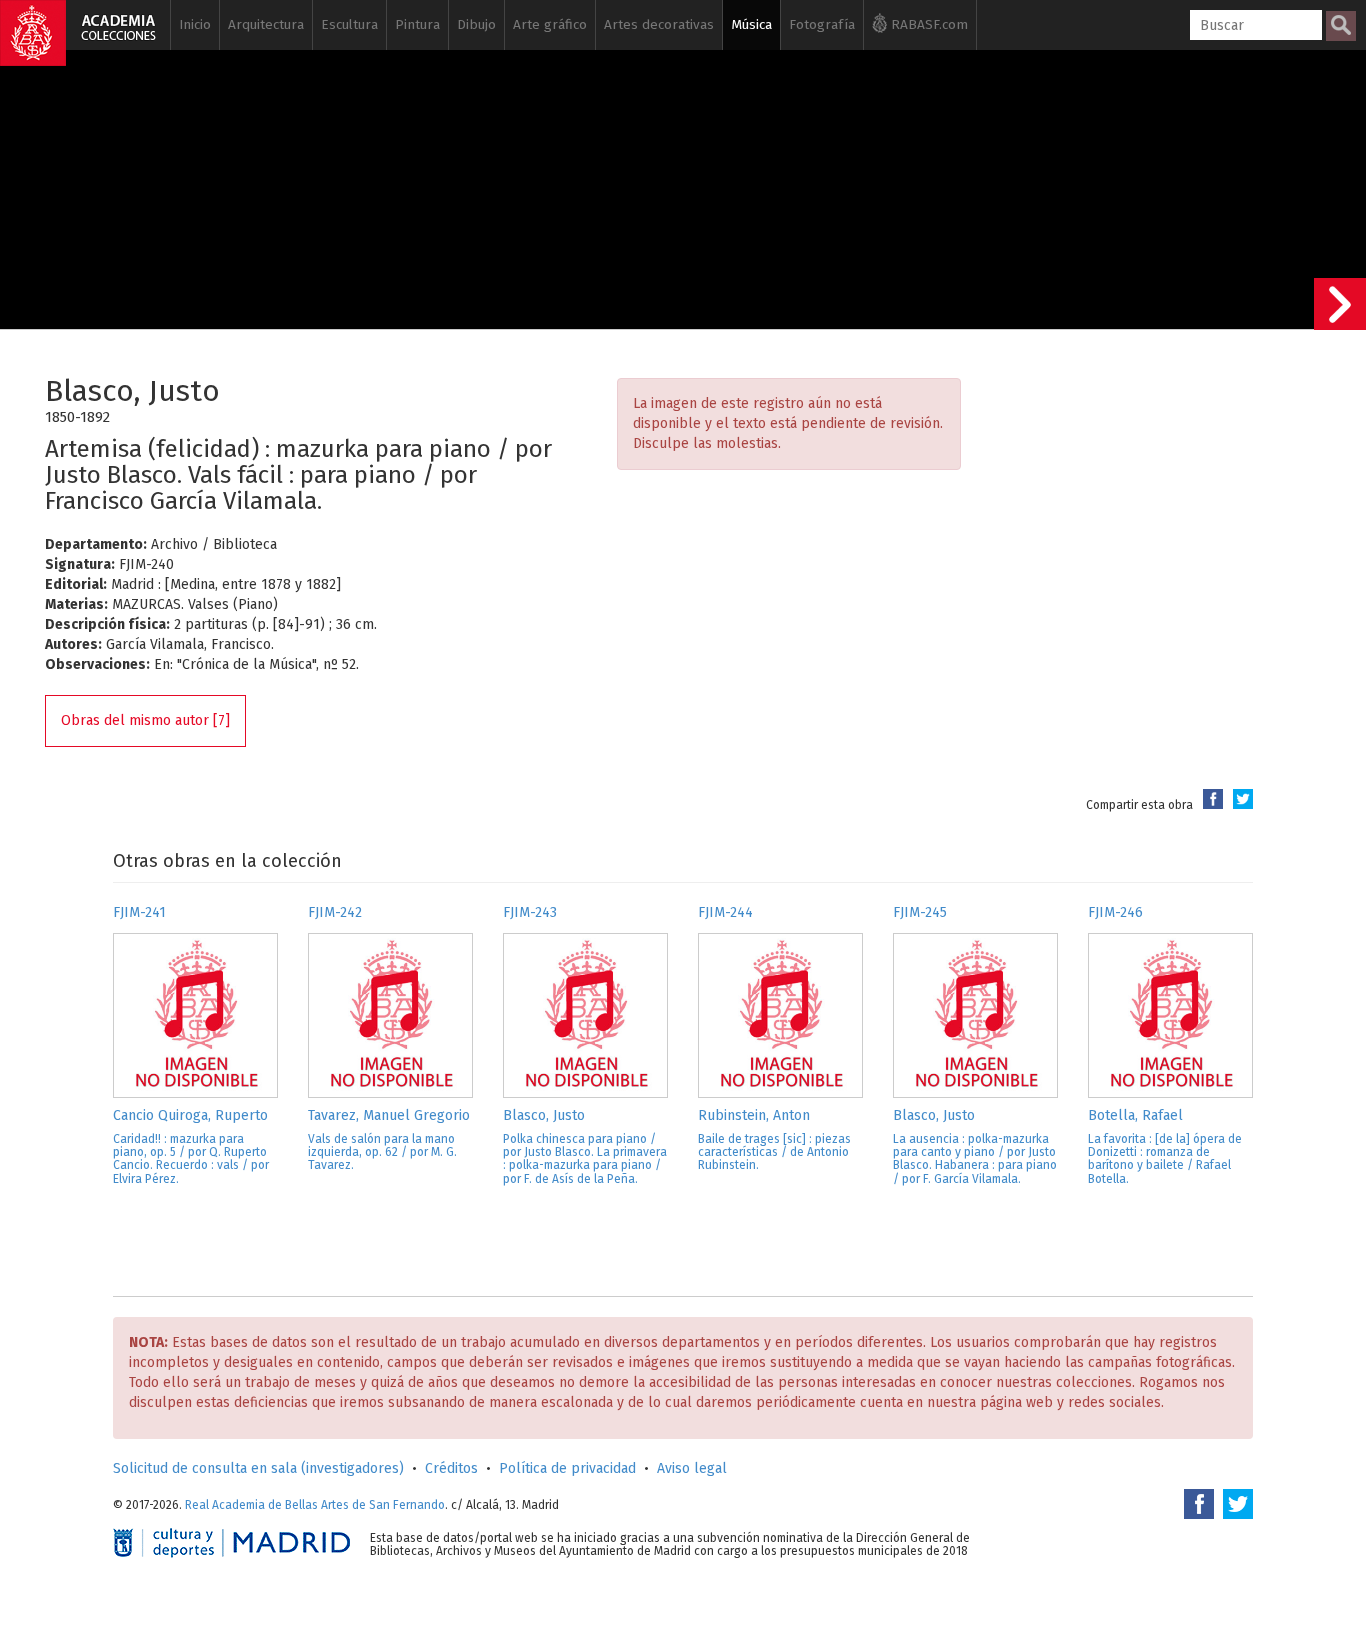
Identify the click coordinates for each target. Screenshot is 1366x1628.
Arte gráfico (550, 24)
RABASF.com (927, 24)
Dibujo (476, 24)
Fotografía (822, 24)
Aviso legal (692, 1468)
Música (751, 24)
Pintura (417, 24)
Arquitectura (266, 24)
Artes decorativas (659, 24)
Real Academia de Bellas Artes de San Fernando (315, 1505)
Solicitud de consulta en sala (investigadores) (258, 1468)
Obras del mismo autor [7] (145, 720)
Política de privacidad (567, 1468)
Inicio (195, 24)
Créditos (451, 1468)
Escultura (349, 24)
